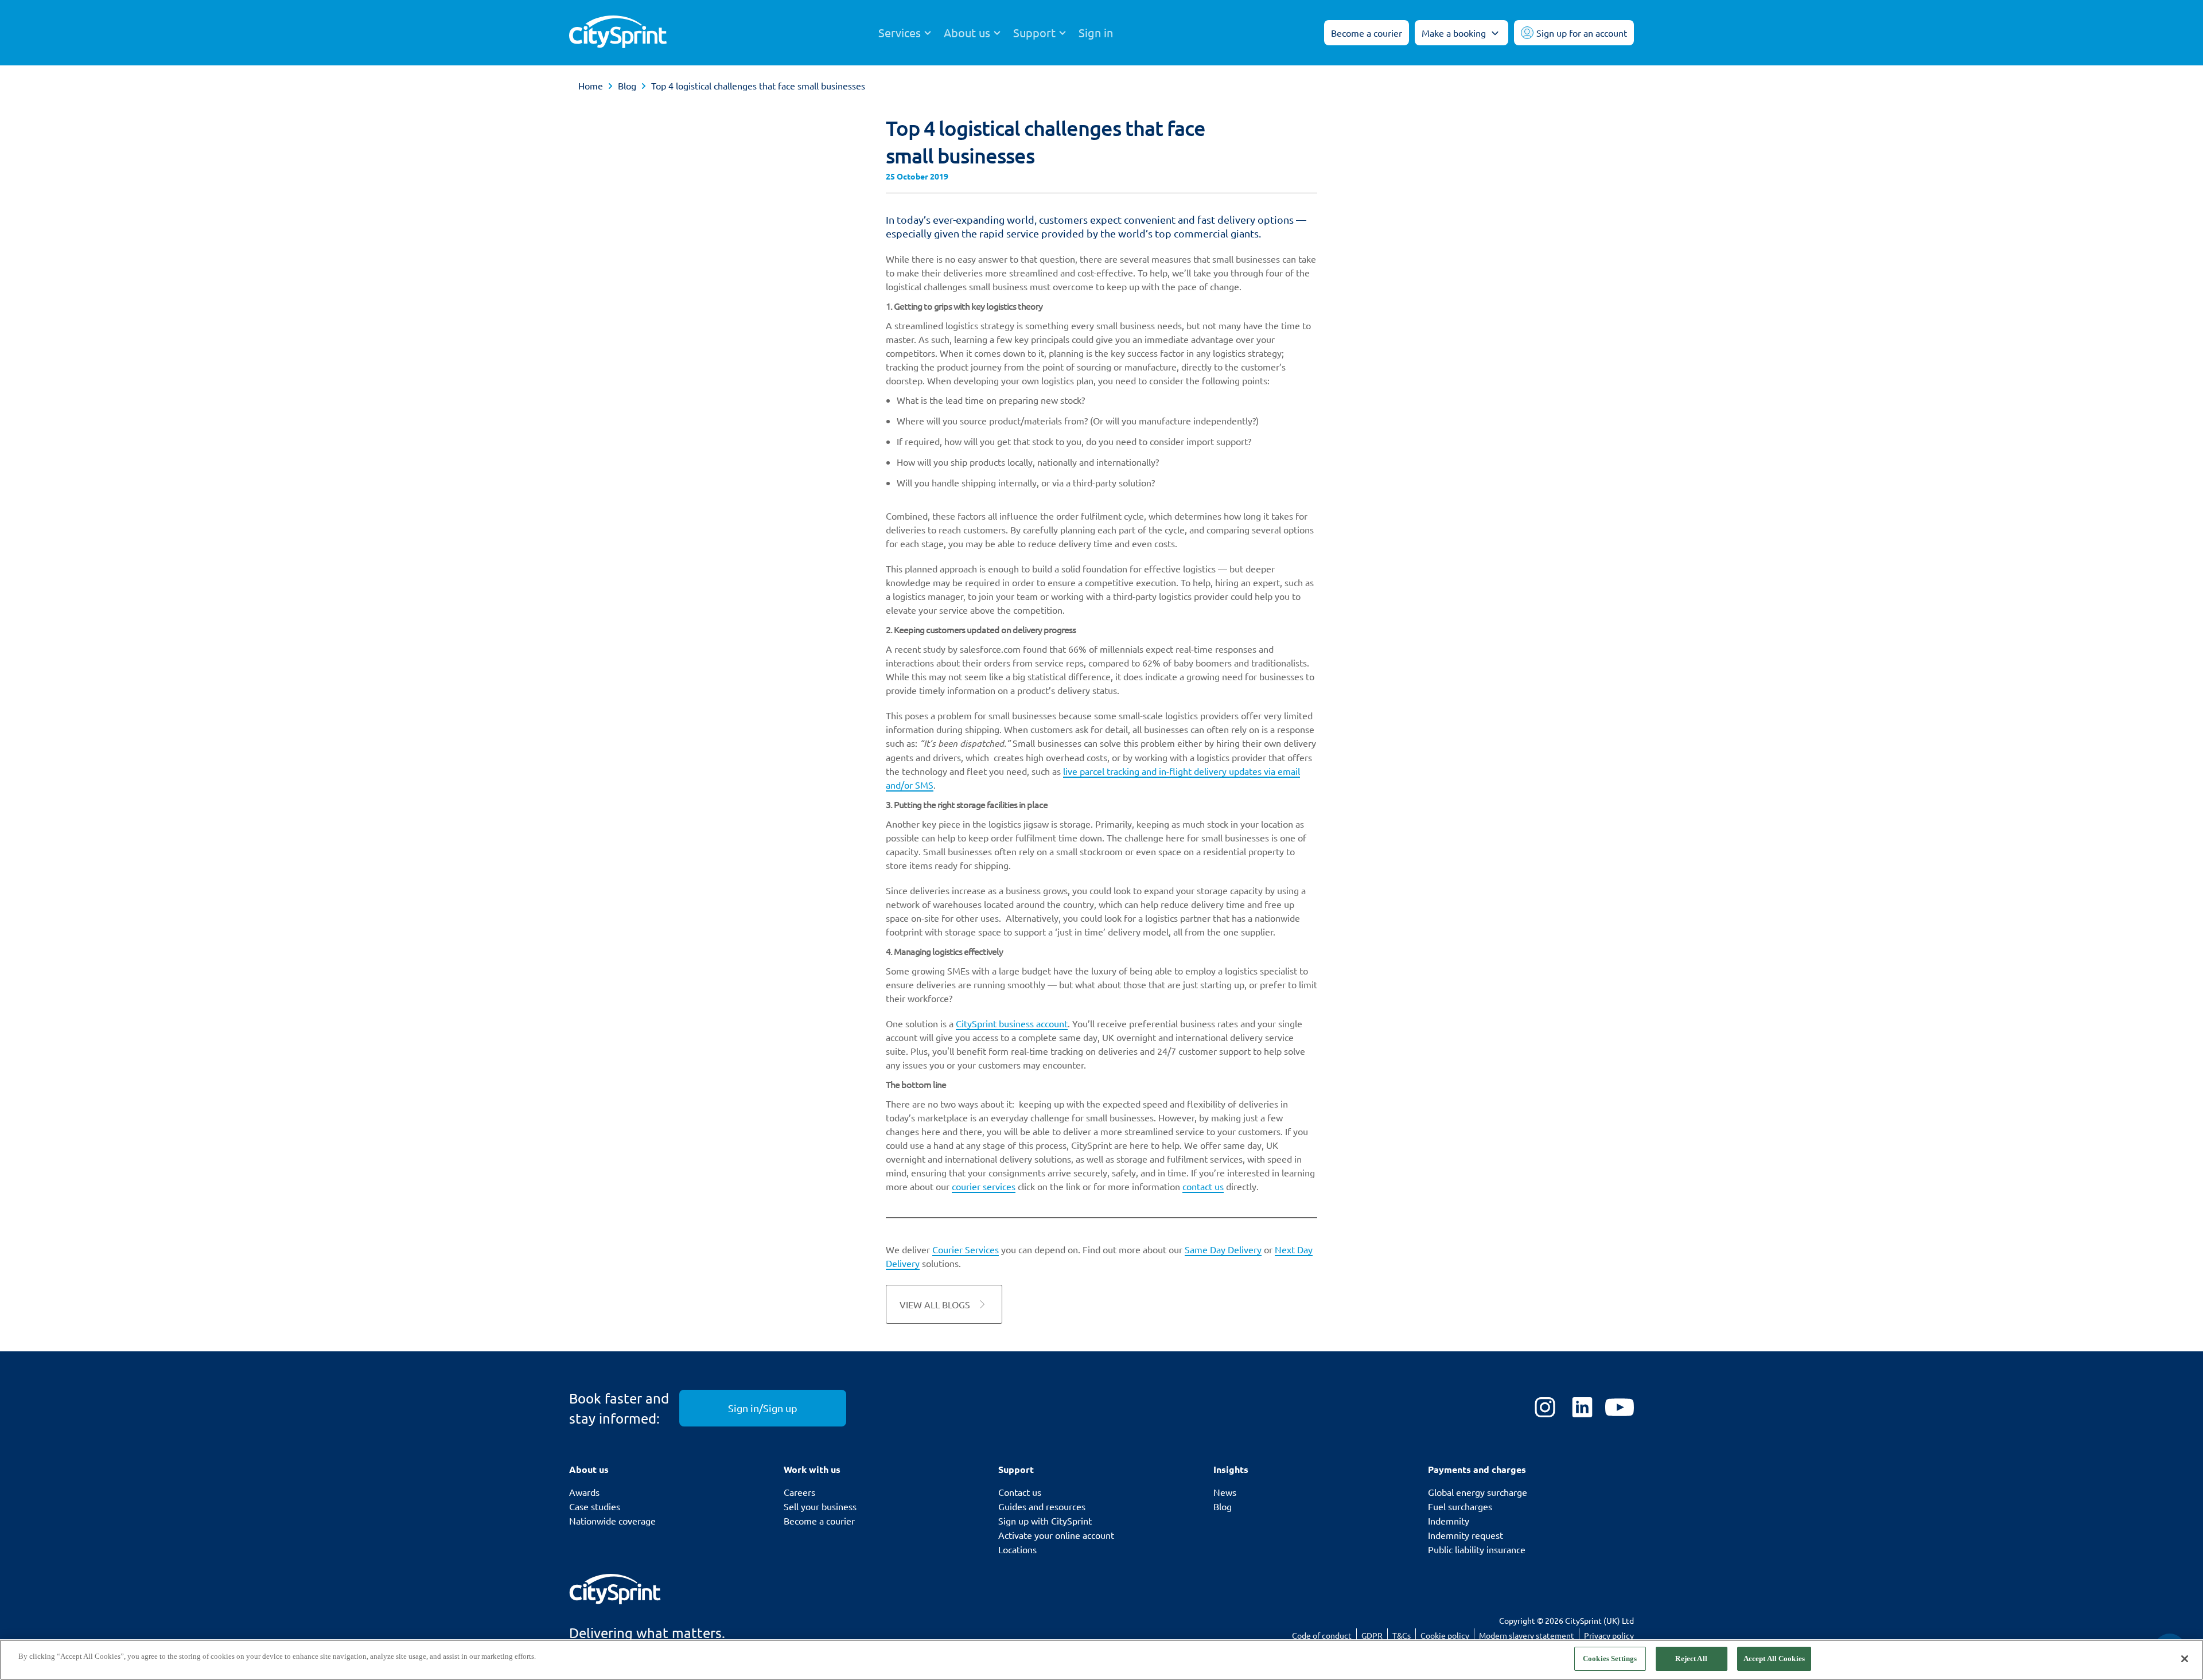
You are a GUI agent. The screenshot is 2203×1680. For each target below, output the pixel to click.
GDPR (1372, 1635)
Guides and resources (1042, 1506)
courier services (984, 1186)
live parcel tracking (1101, 771)
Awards (584, 1492)
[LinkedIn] (1582, 1408)
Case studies (595, 1506)
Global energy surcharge (1478, 1492)
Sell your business (820, 1506)
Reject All (1691, 1658)
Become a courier (819, 1521)
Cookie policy (1445, 1635)
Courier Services (966, 1249)
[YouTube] (1620, 1408)
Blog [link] (627, 85)
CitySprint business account (1012, 1023)
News (1225, 1492)
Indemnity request (1466, 1535)
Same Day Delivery (1223, 1249)
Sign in (1096, 33)
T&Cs (1402, 1635)
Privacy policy (1609, 1635)
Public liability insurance (1477, 1549)
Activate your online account (1056, 1535)
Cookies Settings (1610, 1658)
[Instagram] (1545, 1408)
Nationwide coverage (612, 1521)
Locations (1017, 1549)
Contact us (1020, 1492)
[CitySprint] (618, 33)
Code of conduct (1322, 1635)
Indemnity (1449, 1521)
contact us (1203, 1186)
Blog (1223, 1506)
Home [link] (591, 85)
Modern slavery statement (1527, 1635)
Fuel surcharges (1460, 1506)
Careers (799, 1492)
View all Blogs (935, 1304)
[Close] (2185, 1659)
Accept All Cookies (1774, 1658)
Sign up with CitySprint (1045, 1521)
